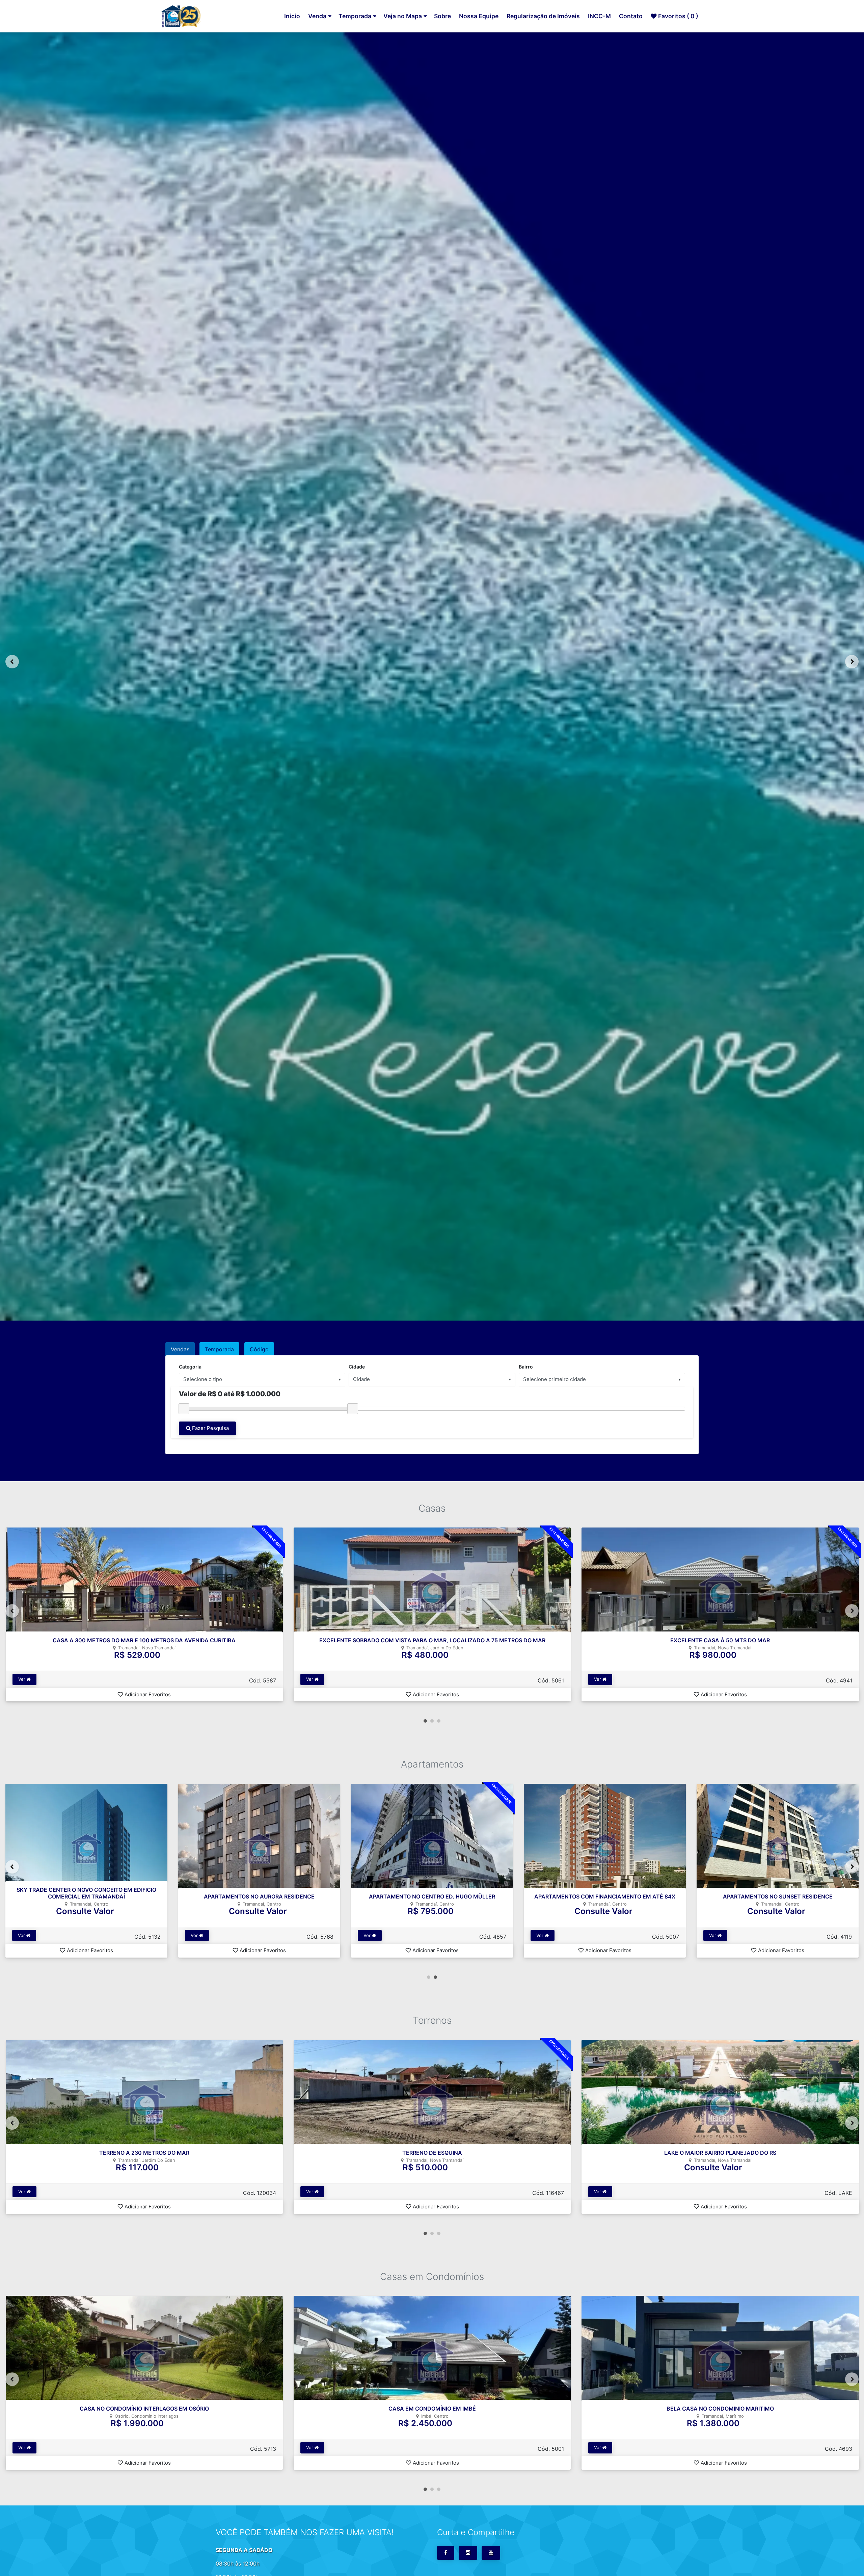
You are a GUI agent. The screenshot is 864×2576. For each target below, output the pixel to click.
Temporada (355, 16)
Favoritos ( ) (678, 16)
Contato (631, 16)
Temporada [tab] (219, 1349)
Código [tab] (259, 1349)
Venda (317, 16)
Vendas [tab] (180, 1349)
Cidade (357, 1367)
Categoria (190, 1367)
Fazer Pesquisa (210, 1428)
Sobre (442, 16)
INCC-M (599, 16)
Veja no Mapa (403, 16)
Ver (22, 1679)
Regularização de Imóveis (543, 16)
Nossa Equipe (479, 16)
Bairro (526, 1367)
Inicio (292, 16)
